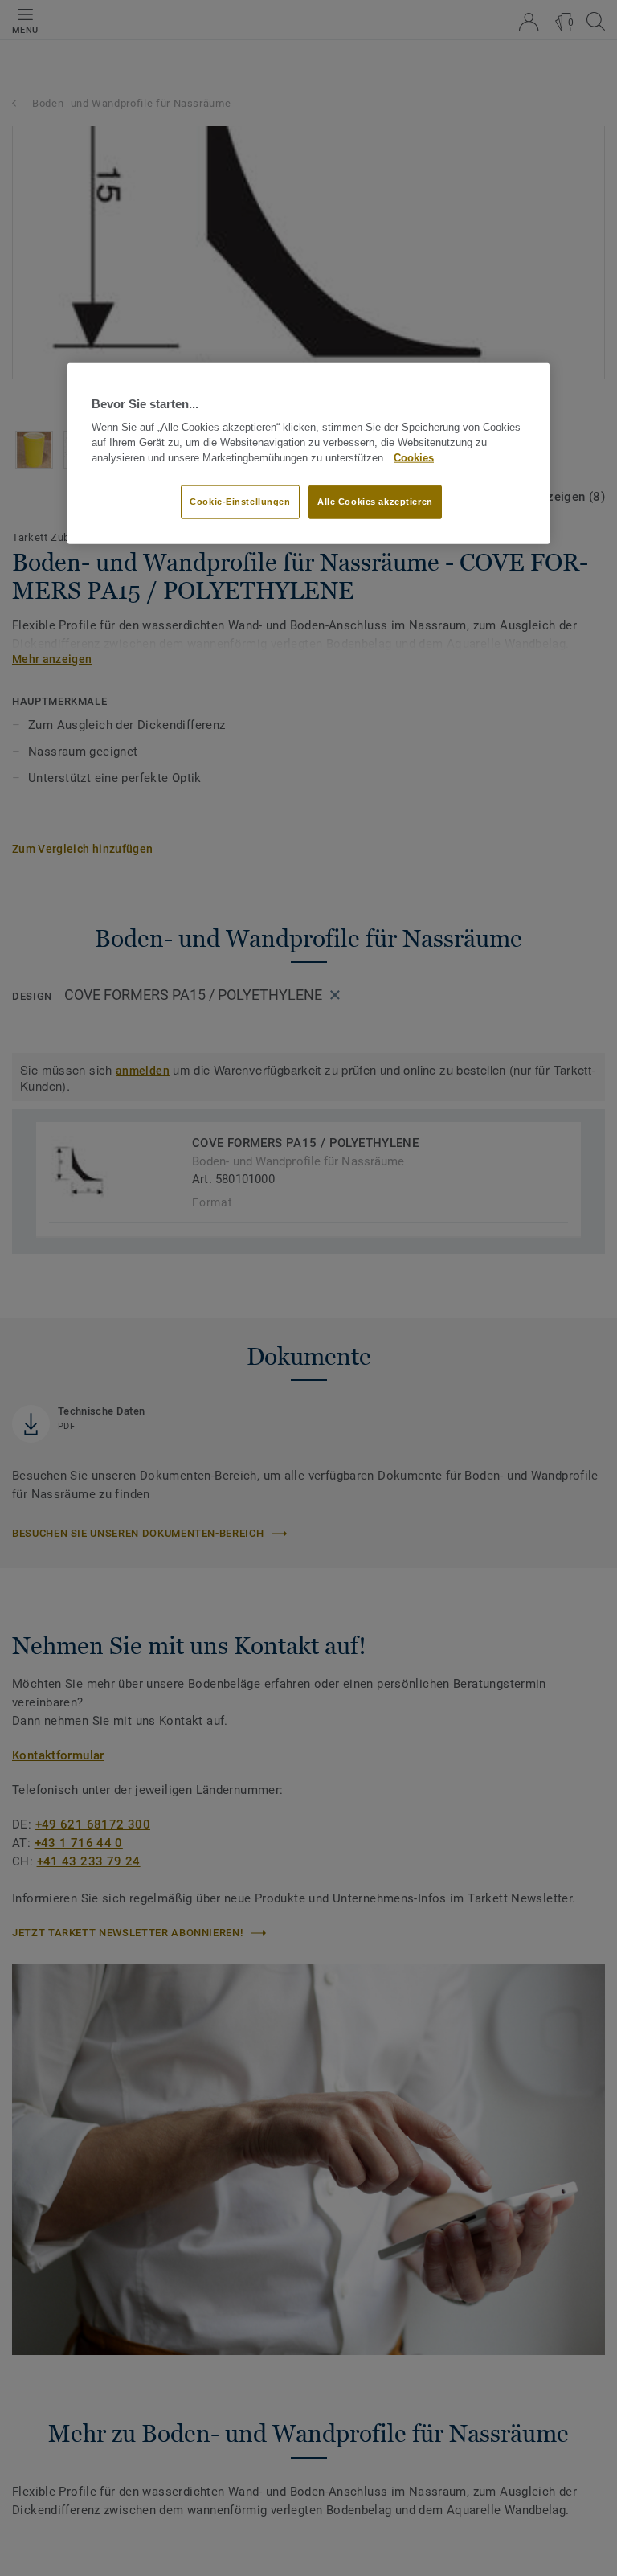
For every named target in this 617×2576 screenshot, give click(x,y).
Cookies (414, 457)
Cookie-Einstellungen (240, 502)
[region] (308, 453)
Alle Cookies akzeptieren (375, 502)
